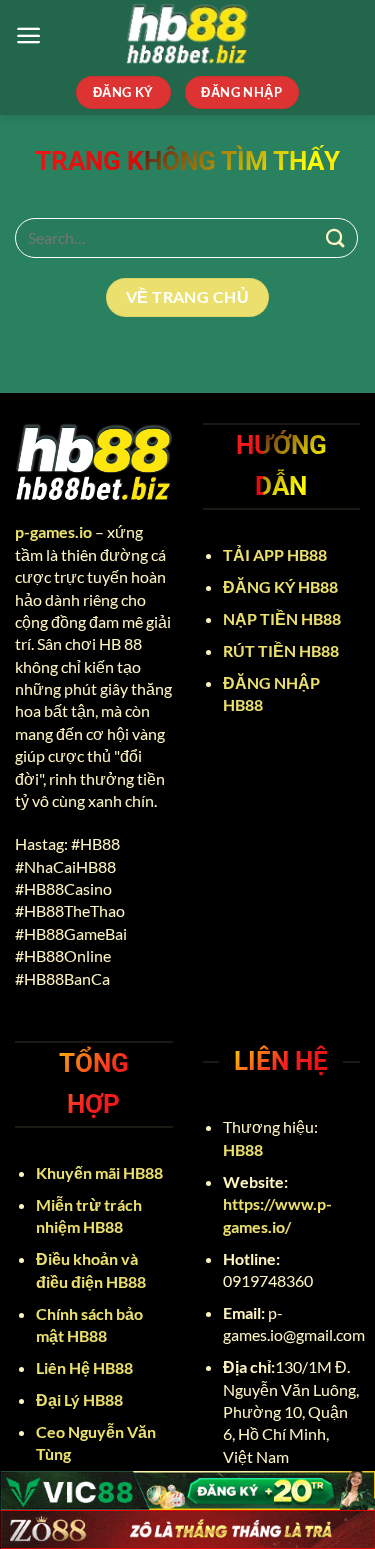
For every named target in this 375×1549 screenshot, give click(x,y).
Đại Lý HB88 (81, 1399)
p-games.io (53, 531)
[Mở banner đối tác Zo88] (187, 1529)
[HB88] (188, 35)
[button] (28, 35)
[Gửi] (336, 237)
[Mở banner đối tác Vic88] (187, 1490)
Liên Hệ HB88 (86, 1367)
